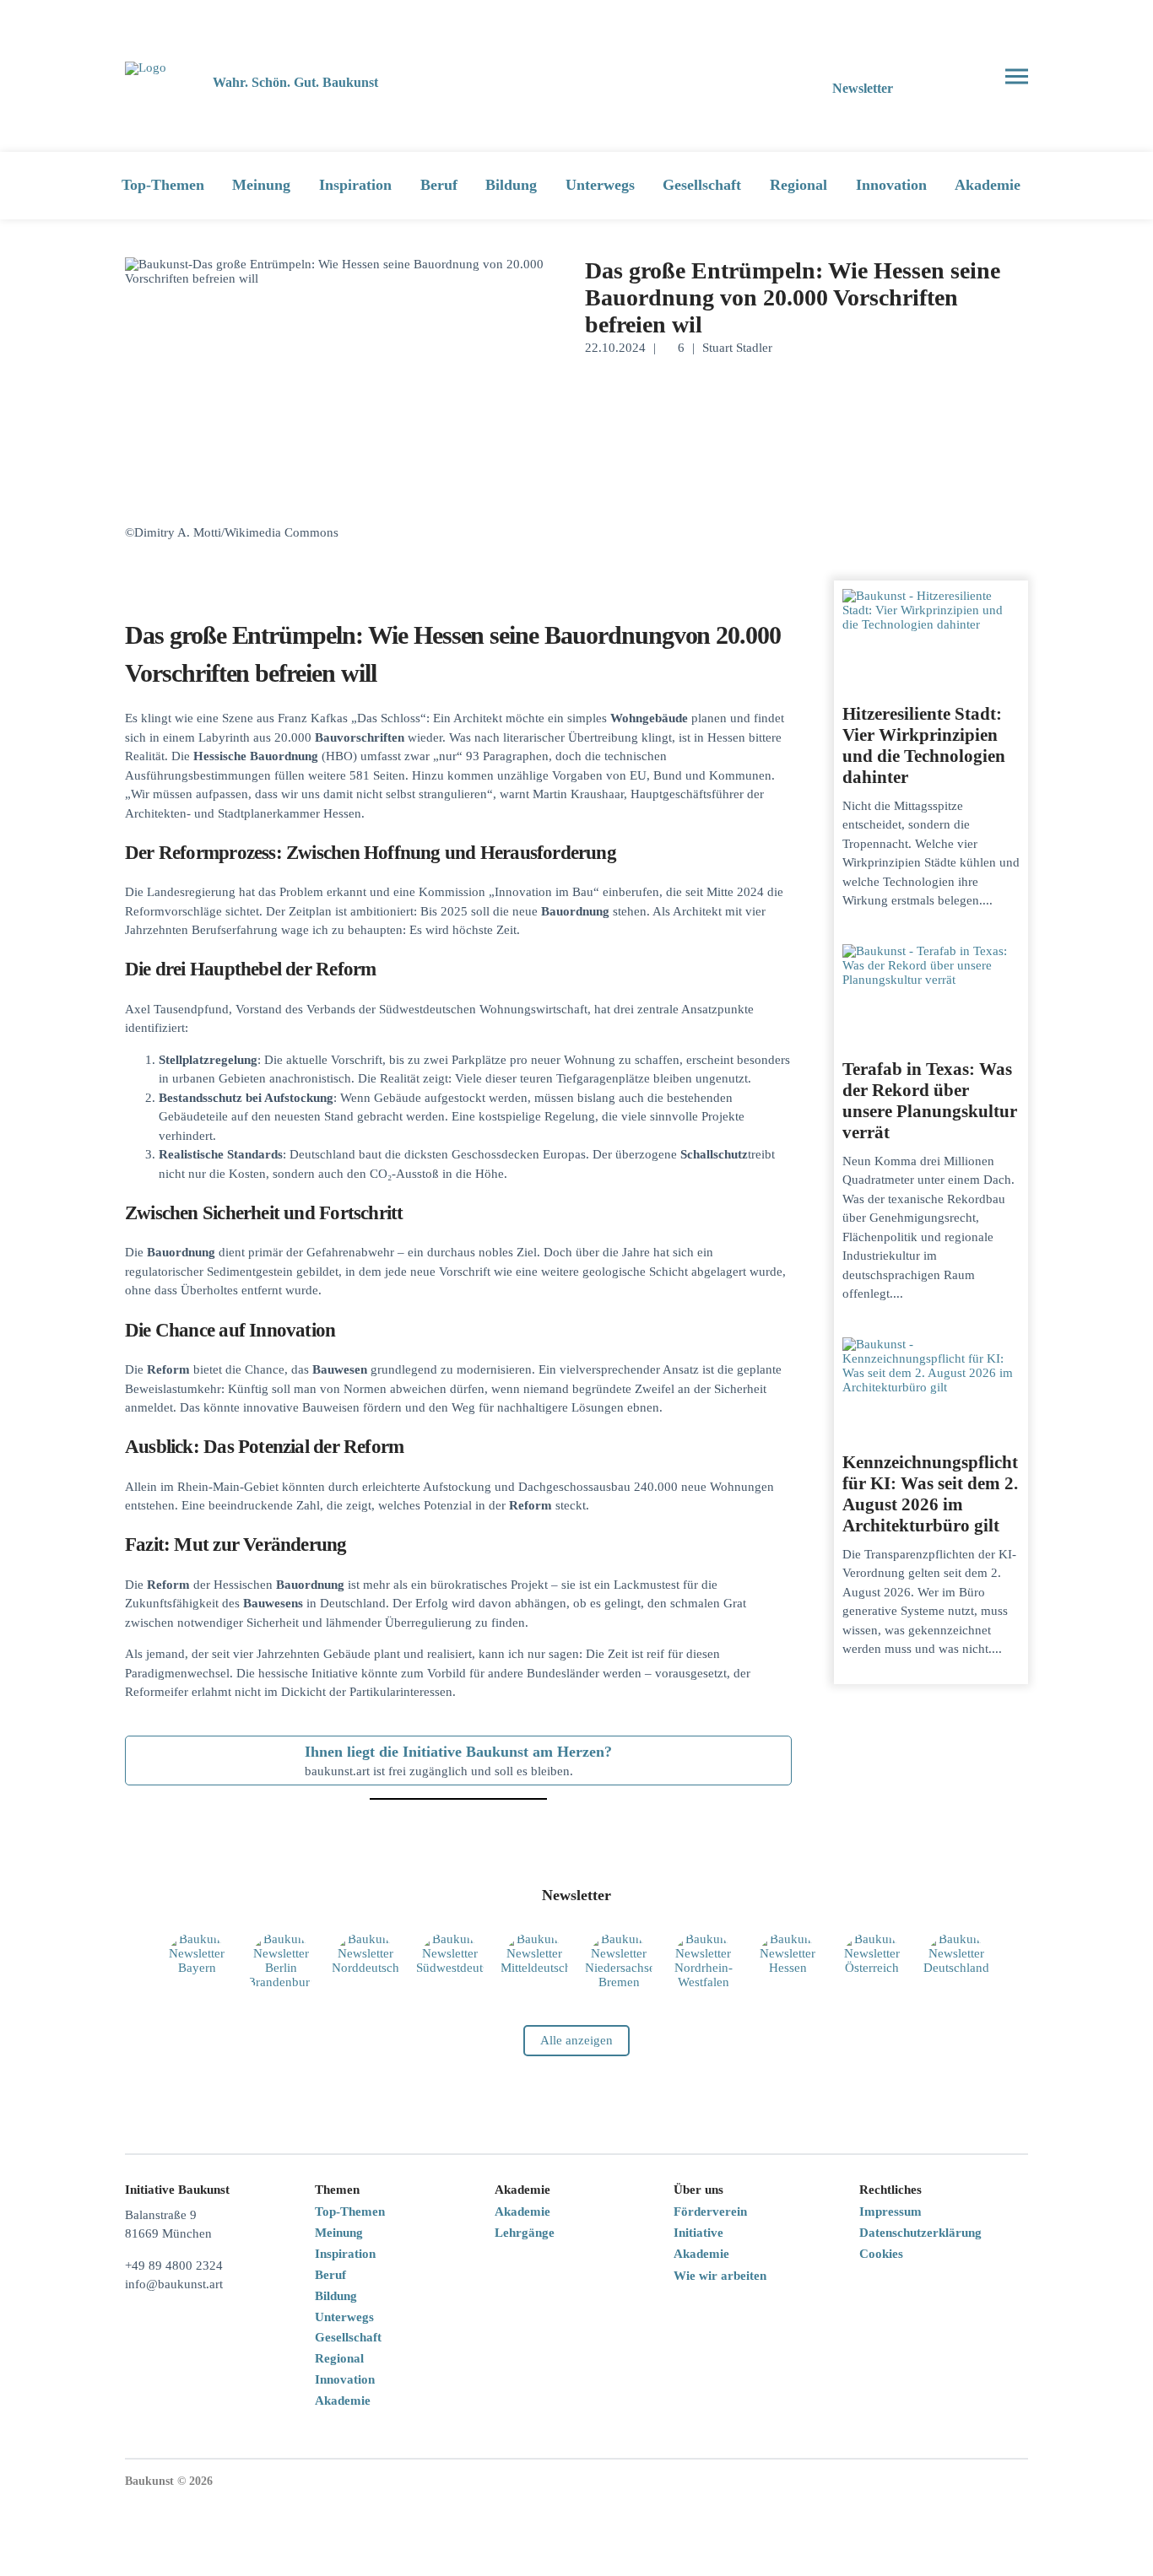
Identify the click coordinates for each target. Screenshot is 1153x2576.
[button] (955, 76)
